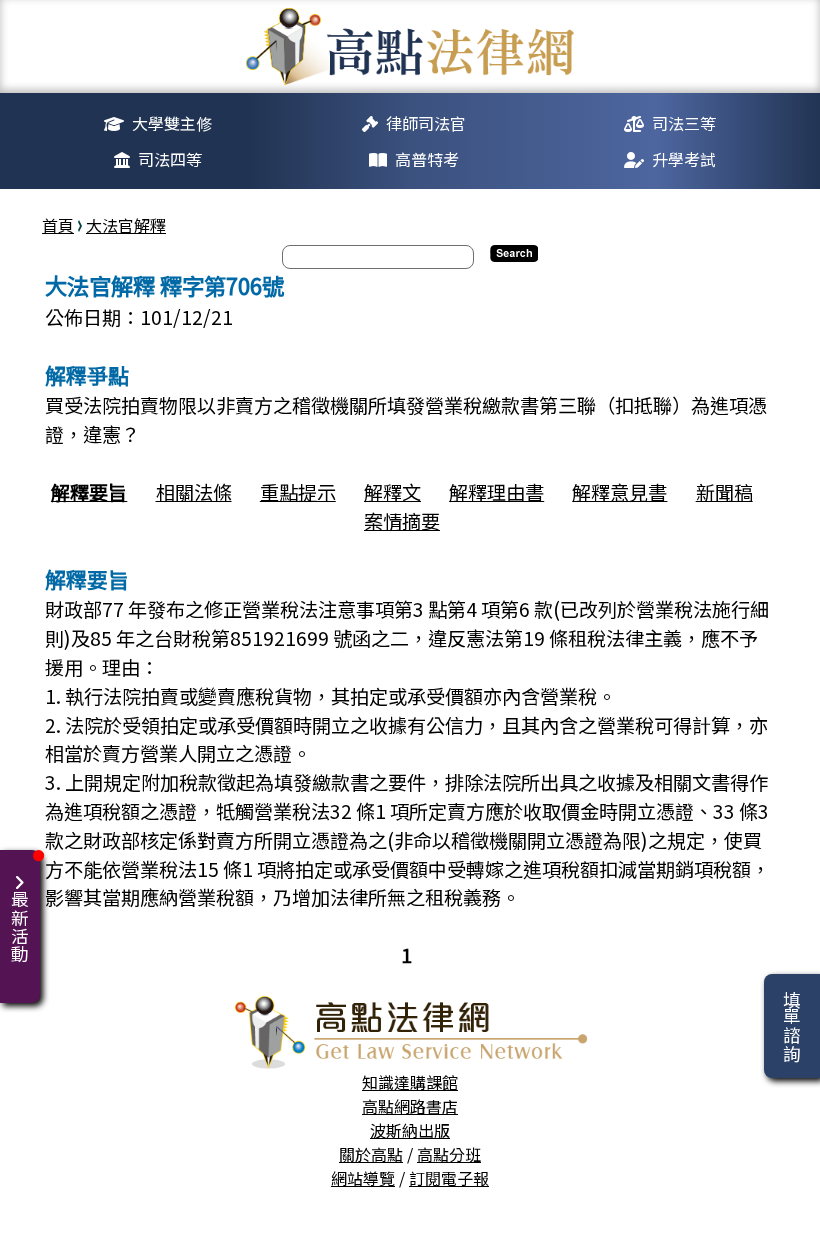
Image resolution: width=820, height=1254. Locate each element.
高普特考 (427, 159)
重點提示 (298, 492)
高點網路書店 (410, 1106)
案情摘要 (402, 521)
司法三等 (684, 123)
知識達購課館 (410, 1082)
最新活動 (19, 927)
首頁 (58, 225)
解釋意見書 (619, 492)
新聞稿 (724, 492)
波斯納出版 (410, 1130)
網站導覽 (363, 1178)
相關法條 (194, 492)
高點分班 (449, 1154)
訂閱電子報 (449, 1178)
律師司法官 (426, 123)
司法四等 (170, 159)
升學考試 (684, 159)
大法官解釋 (126, 225)
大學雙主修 (172, 123)
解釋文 (392, 492)
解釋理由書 (496, 492)
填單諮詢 (791, 1026)
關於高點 (371, 1154)
